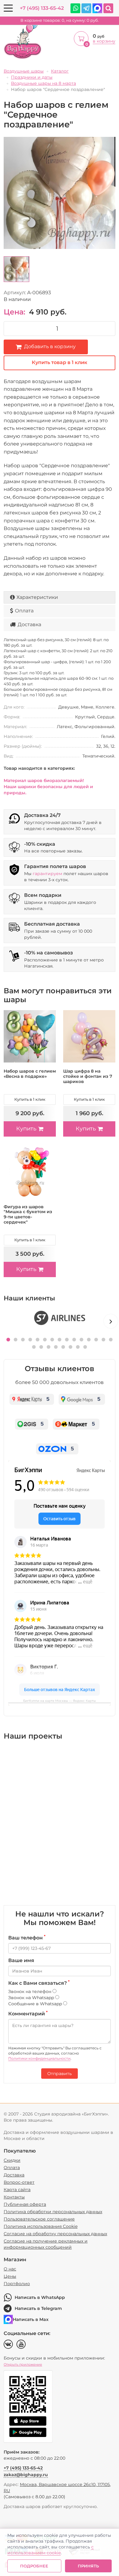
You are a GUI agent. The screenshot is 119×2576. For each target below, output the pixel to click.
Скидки (12, 2160)
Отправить (60, 2074)
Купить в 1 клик (30, 1099)
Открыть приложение (23, 2364)
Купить (26, 1129)
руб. (60, 20)
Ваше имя (21, 1960)
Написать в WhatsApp (40, 2297)
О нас (10, 2269)
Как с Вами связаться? (39, 1983)
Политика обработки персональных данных (53, 2212)
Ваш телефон (27, 1938)
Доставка (29, 624)
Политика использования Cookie (41, 2226)
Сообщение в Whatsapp (36, 2004)
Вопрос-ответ (19, 2182)
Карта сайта (17, 2190)
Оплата (24, 611)
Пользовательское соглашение (39, 2219)
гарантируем (47, 874)
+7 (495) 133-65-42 (42, 8)
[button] (8, 1340)
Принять (88, 2566)
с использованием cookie (50, 2550)
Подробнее (34, 2566)
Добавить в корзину (50, 346)
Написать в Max (31, 2319)
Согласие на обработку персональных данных (55, 2234)
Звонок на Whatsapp (32, 1998)
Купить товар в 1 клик (60, 362)
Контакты (14, 2197)
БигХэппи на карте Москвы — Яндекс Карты (60, 1701)
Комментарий (28, 2014)
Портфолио (17, 2284)
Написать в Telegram (38, 2308)
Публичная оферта (25, 2204)
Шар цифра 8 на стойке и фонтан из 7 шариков (88, 1076)
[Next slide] (111, 1321)
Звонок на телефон (30, 1991)
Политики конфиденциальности (39, 2058)
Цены (10, 2276)
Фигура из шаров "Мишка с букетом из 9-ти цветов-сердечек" (28, 1214)
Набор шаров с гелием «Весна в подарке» (30, 1074)
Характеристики (37, 597)
